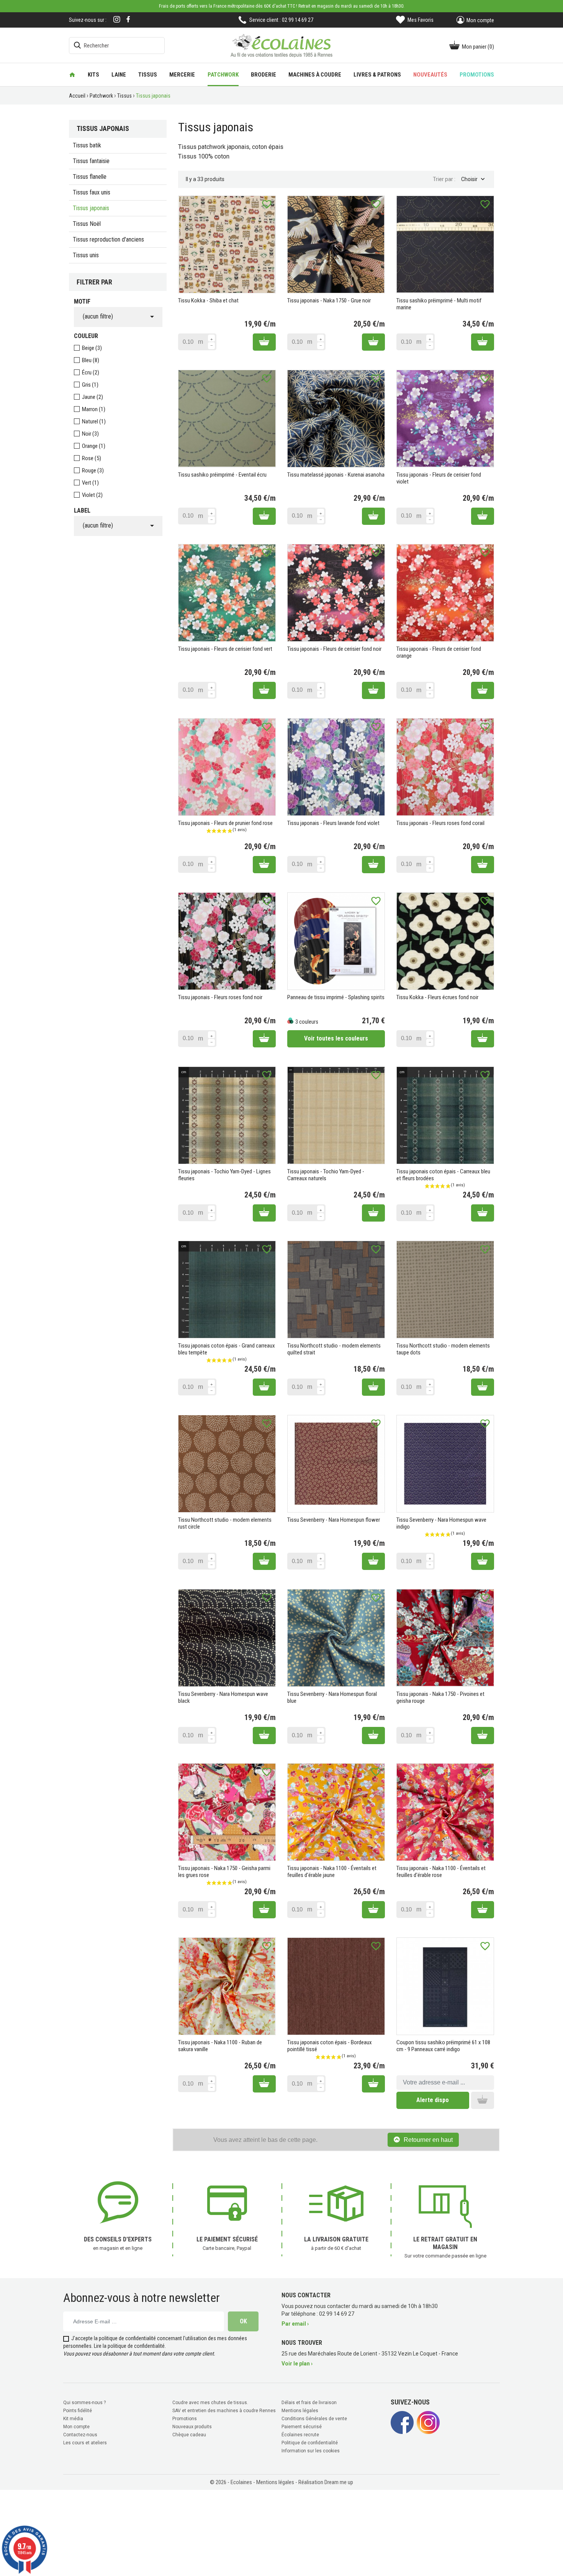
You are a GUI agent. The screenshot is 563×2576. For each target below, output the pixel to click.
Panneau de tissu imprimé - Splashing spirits (336, 997)
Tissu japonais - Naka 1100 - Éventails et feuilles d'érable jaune (332, 1872)
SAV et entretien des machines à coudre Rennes (224, 2411)
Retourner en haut (428, 2140)
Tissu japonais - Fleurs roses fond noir (220, 997)
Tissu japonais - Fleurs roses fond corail (440, 823)
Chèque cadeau (189, 2435)
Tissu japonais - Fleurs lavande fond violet (333, 823)
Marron (94, 409)
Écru (91, 372)
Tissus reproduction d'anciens (108, 239)
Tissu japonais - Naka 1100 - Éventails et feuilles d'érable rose (441, 1872)
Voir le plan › (297, 2364)
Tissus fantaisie (91, 161)
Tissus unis (86, 255)
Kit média (73, 2419)
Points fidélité (78, 2411)
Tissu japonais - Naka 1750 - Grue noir (329, 301)
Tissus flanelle (90, 177)
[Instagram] (117, 20)
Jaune (92, 397)
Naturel (94, 421)
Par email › (295, 2324)
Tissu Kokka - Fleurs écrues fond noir (437, 997)
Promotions (185, 2419)
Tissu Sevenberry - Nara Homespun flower (334, 1520)
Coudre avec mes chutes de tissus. (210, 2403)
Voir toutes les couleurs (336, 1038)
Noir (90, 434)
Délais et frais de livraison (309, 2403)
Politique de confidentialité (310, 2443)
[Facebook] (128, 19)
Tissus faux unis (92, 192)
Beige (92, 348)
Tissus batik (87, 145)
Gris (90, 385)
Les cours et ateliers (85, 2443)
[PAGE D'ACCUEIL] (72, 75)
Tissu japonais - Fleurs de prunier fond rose (225, 823)
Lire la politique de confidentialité (129, 2346)
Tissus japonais (91, 208)
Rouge (93, 470)
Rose (92, 458)
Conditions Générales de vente (314, 2419)
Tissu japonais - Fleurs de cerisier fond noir (334, 649)
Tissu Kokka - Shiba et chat (208, 301)
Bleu (91, 360)
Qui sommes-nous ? (84, 2403)
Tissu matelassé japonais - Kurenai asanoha (336, 475)
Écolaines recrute (300, 2435)
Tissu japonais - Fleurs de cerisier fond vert (225, 649)
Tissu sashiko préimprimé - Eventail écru (222, 475)
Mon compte (76, 2427)
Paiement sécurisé (302, 2427)
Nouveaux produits (192, 2427)
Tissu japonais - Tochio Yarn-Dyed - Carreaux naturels (326, 1175)
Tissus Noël (87, 224)
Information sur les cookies (311, 2451)
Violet (92, 495)
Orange (94, 446)
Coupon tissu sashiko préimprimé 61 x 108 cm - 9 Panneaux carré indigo (443, 2046)
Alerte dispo (433, 2100)
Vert (90, 483)
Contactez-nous (80, 2435)
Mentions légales (300, 2411)
